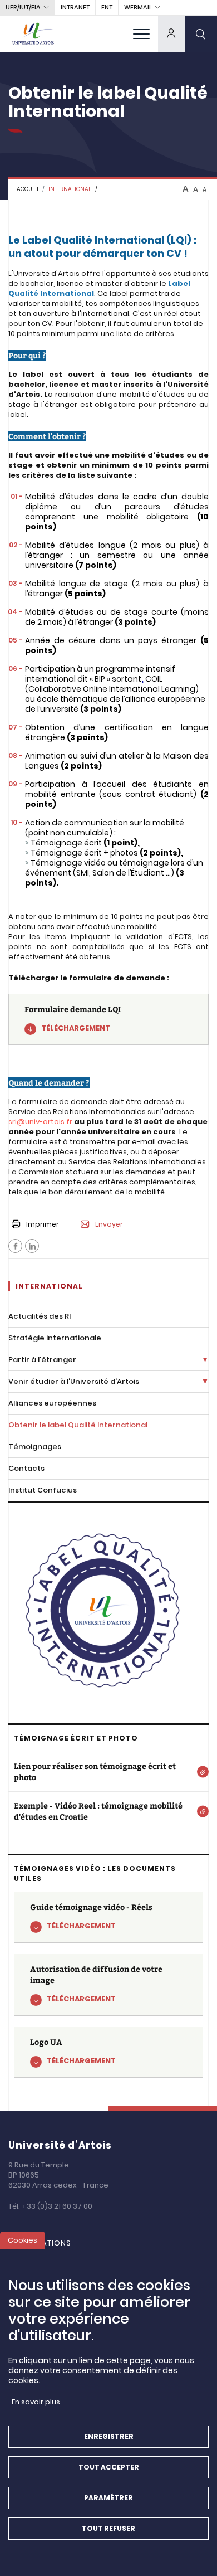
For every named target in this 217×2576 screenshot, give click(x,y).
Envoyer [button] (109, 1224)
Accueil (28, 189)
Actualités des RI (40, 1316)
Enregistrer (109, 2436)
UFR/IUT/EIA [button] (23, 7)
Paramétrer (108, 2498)
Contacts (26, 1468)
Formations (45, 2243)
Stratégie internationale (55, 1338)
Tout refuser (108, 2528)
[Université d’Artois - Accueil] (33, 33)
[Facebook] (15, 1246)
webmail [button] (138, 7)
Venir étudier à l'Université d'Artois (74, 1381)
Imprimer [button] (43, 1224)
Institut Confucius (43, 1490)
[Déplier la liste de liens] (205, 1360)
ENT (107, 7)
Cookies (23, 2240)
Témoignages (35, 1447)
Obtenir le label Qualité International (78, 1425)
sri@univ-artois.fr (40, 1122)
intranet (75, 7)
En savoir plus (36, 2402)
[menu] (141, 33)
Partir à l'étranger (42, 1360)
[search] (201, 33)
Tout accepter (109, 2467)
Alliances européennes (52, 1403)
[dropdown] (171, 33)
